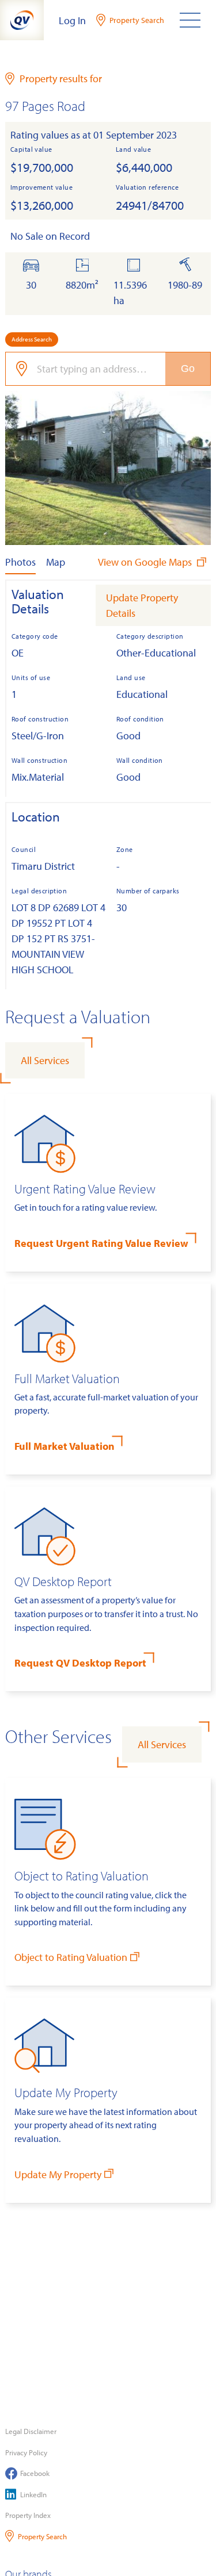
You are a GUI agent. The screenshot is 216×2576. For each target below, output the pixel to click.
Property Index (28, 2515)
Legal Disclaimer (31, 2431)
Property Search (42, 2536)
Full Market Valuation (65, 1446)
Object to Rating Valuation (71, 1957)
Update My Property (58, 2174)
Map (56, 562)
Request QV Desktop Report (80, 1663)
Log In (72, 20)
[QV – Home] (22, 20)
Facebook (35, 2473)
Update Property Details (142, 605)
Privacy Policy (26, 2452)
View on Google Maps (146, 562)
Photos (20, 562)
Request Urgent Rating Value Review (101, 1243)
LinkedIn (33, 2494)
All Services (45, 1060)
